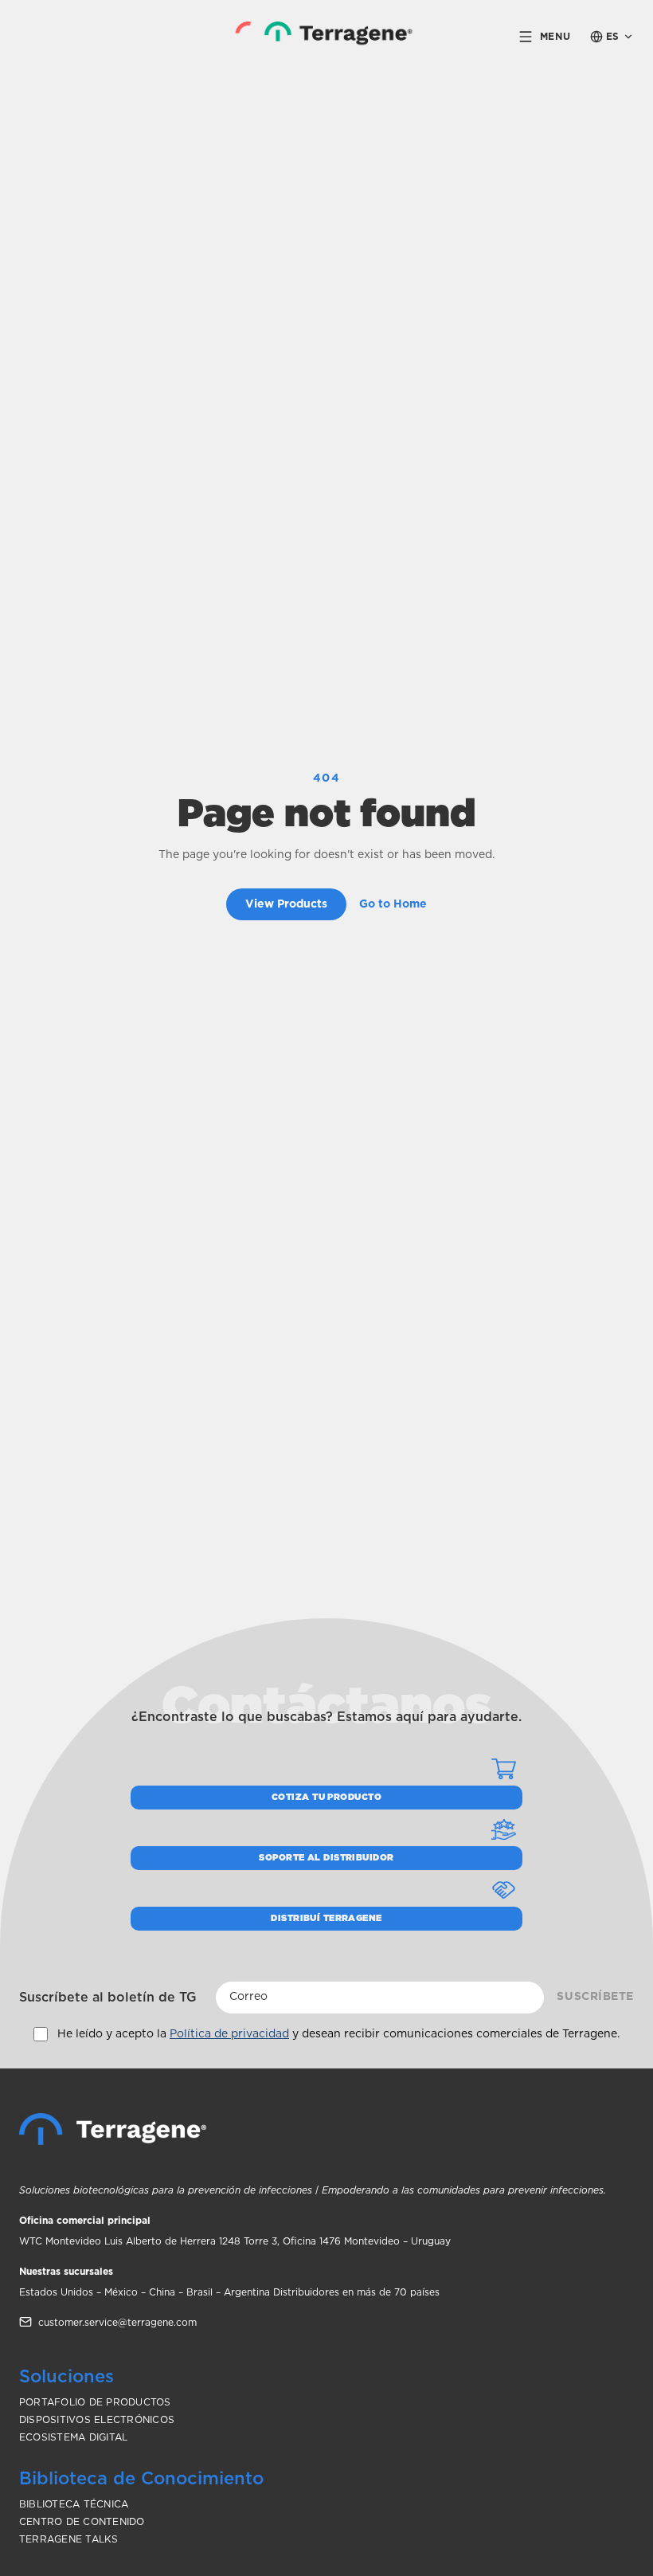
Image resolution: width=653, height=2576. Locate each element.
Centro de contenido (82, 2522)
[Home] (113, 2129)
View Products (286, 904)
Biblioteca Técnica (74, 2504)
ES (613, 37)
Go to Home (393, 904)
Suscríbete (595, 1997)
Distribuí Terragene (326, 1918)
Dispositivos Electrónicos (97, 2420)
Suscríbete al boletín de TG (108, 1998)
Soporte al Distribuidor (326, 1858)
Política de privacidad (229, 2034)
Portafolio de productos (95, 2402)
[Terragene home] (327, 36)
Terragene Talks (69, 2539)
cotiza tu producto (326, 1797)
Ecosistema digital (73, 2437)
